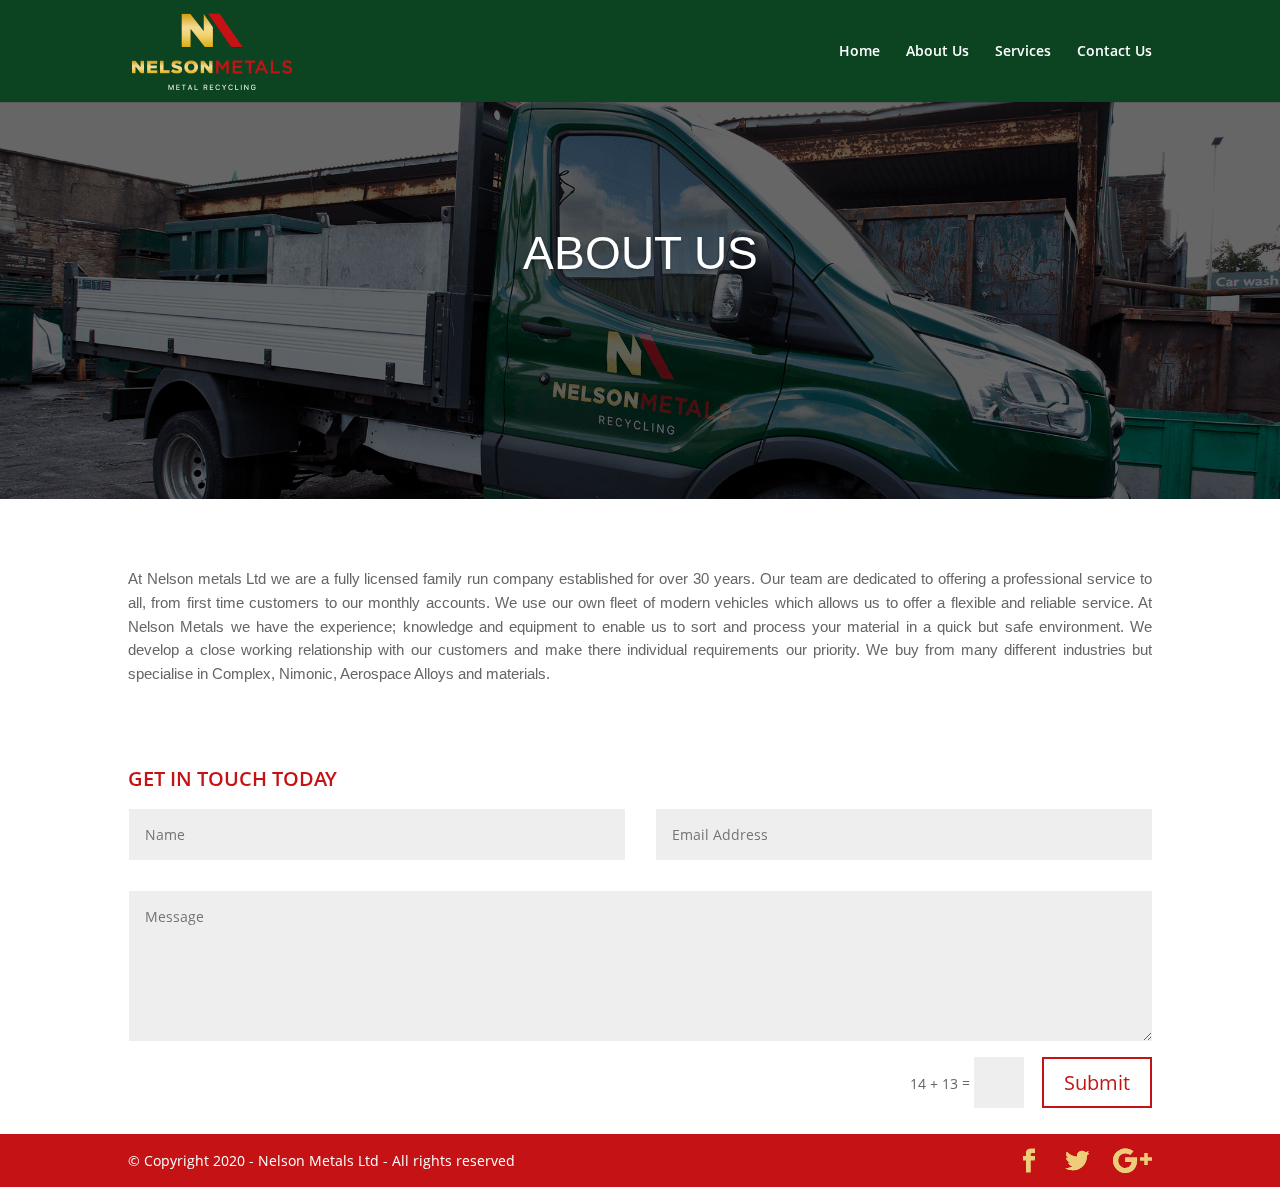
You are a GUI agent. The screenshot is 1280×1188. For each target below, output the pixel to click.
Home (859, 52)
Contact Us (1114, 52)
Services (1023, 52)
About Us (937, 52)
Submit (1097, 1082)
